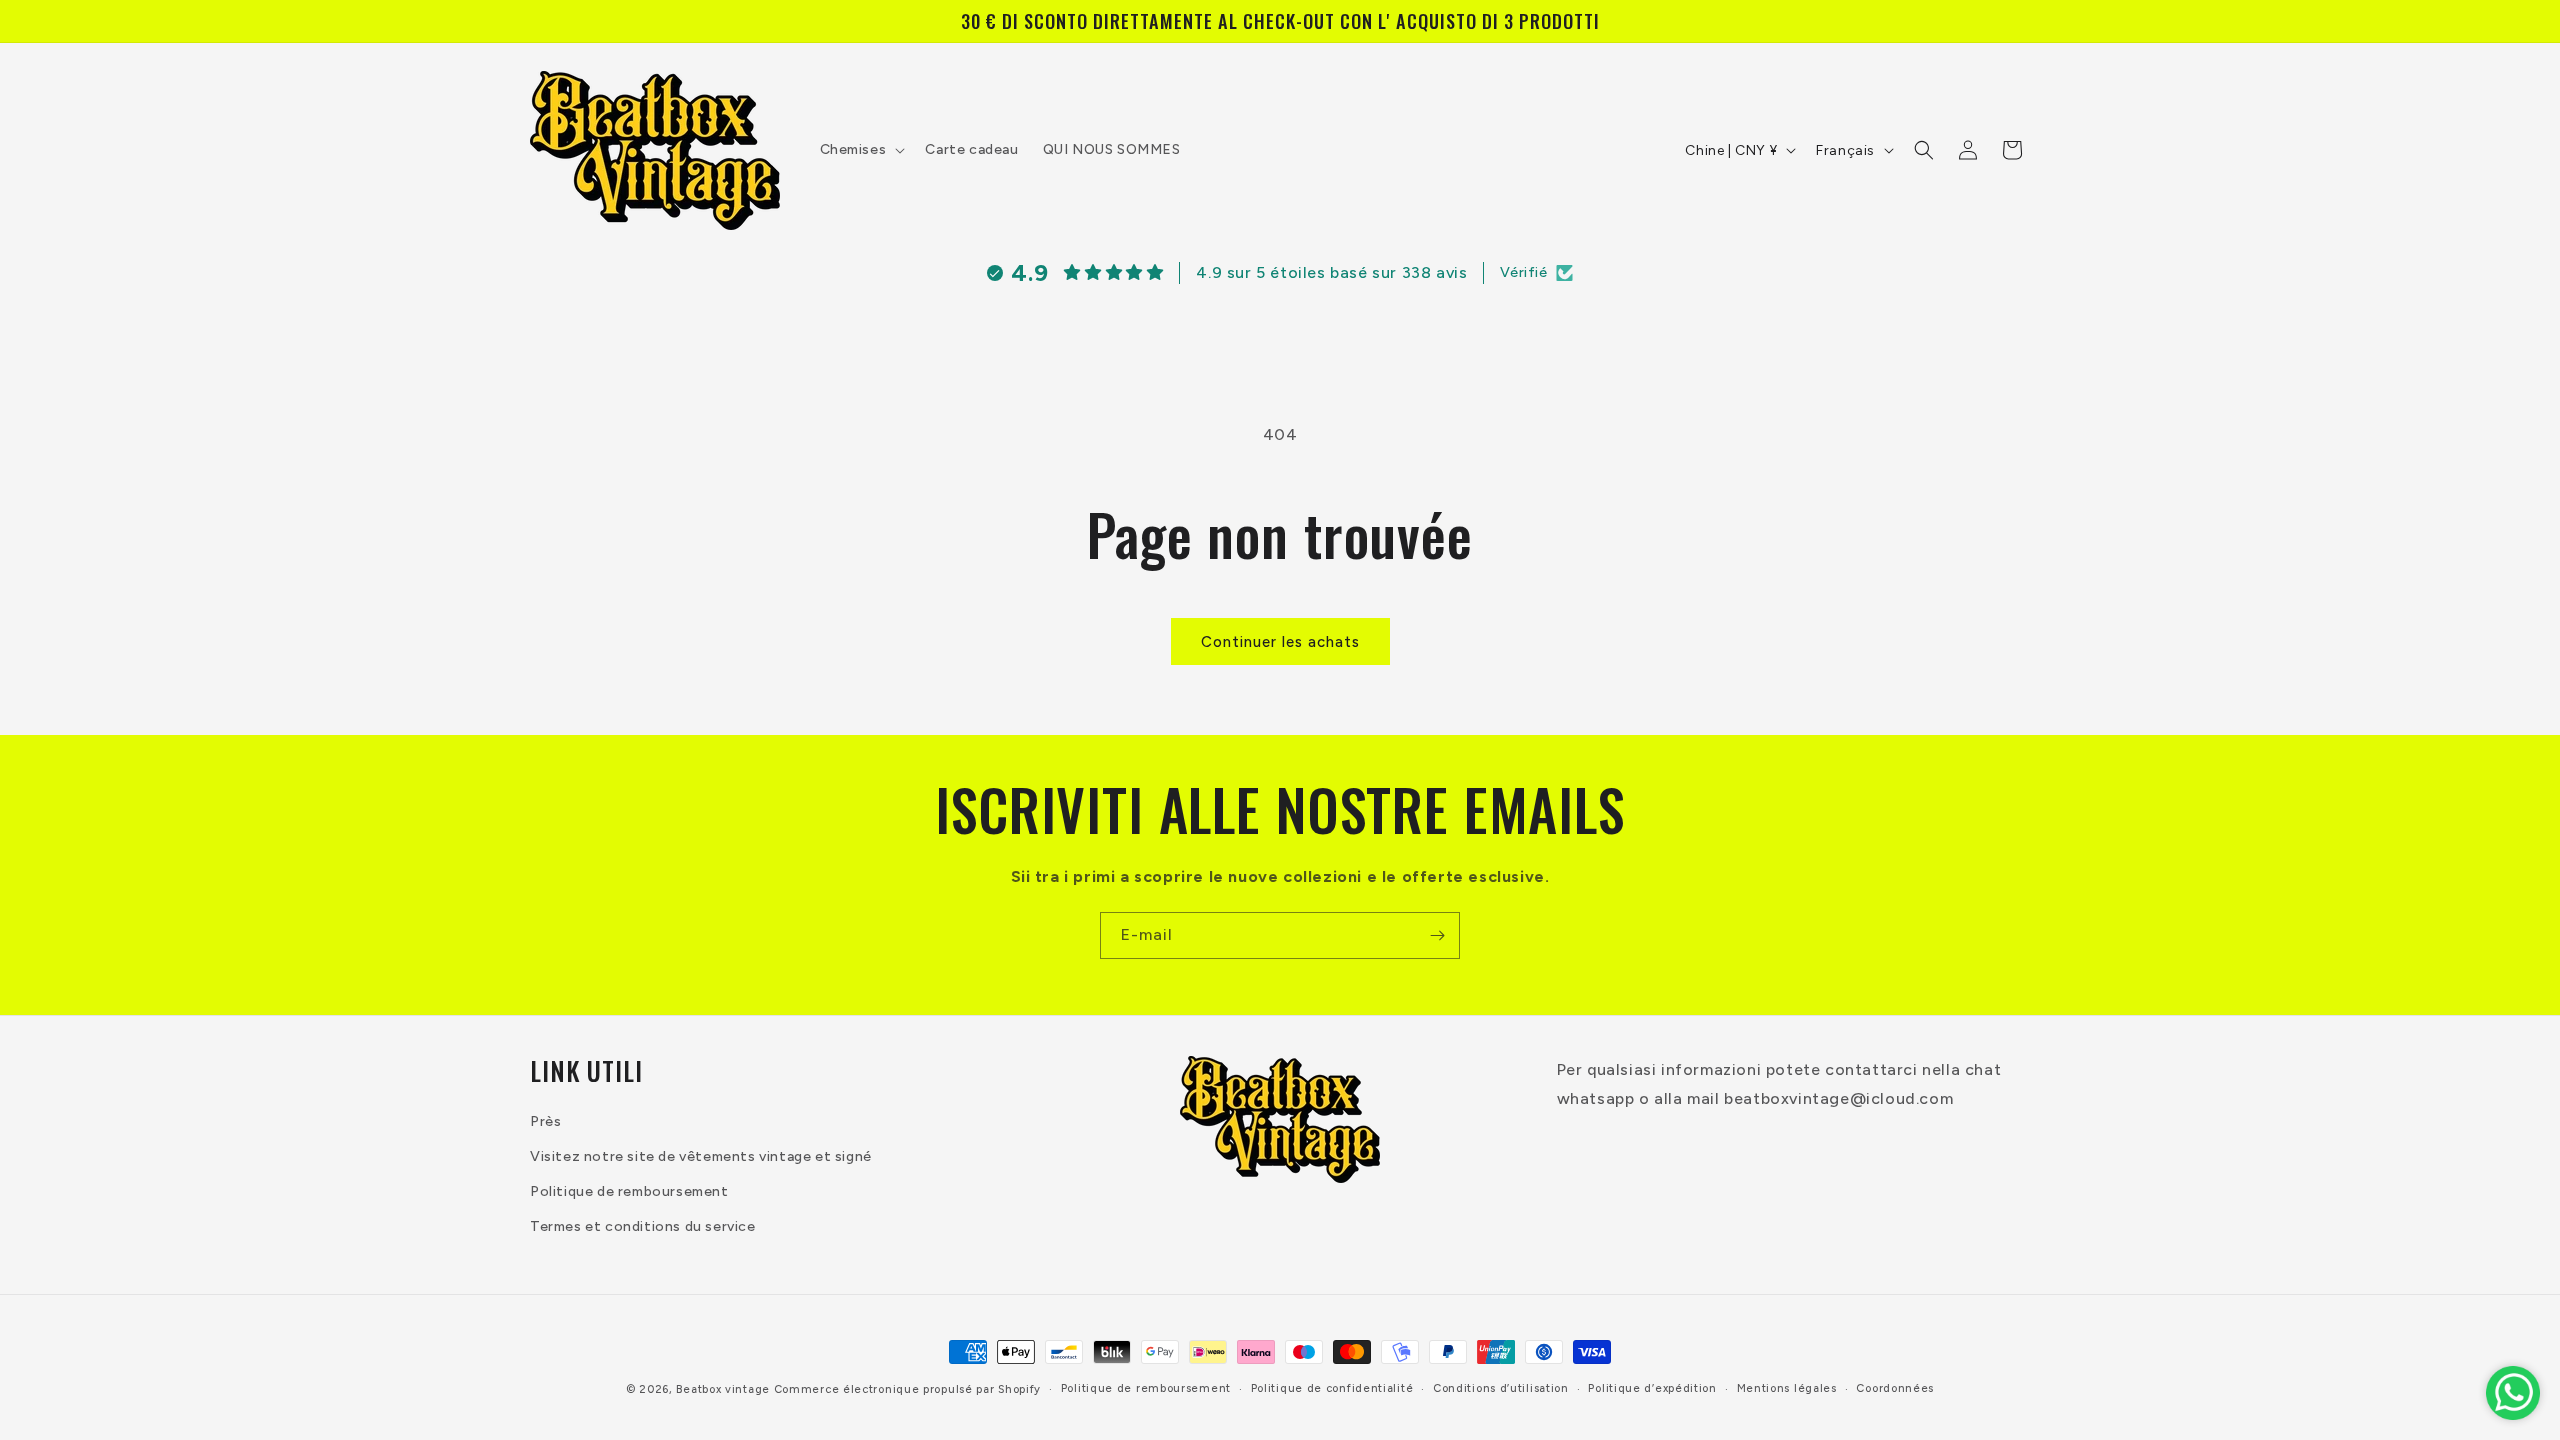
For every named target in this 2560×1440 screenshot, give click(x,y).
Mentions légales (1787, 1388)
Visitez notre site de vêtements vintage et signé (701, 1156)
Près (545, 1121)
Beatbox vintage (723, 1389)
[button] (861, 150)
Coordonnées (1895, 1388)
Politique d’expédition (1652, 1388)
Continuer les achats (1280, 642)
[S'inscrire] (1437, 935)
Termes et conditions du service (643, 1226)
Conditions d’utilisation (1501, 1388)
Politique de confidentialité (1332, 1388)
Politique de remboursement (629, 1191)
